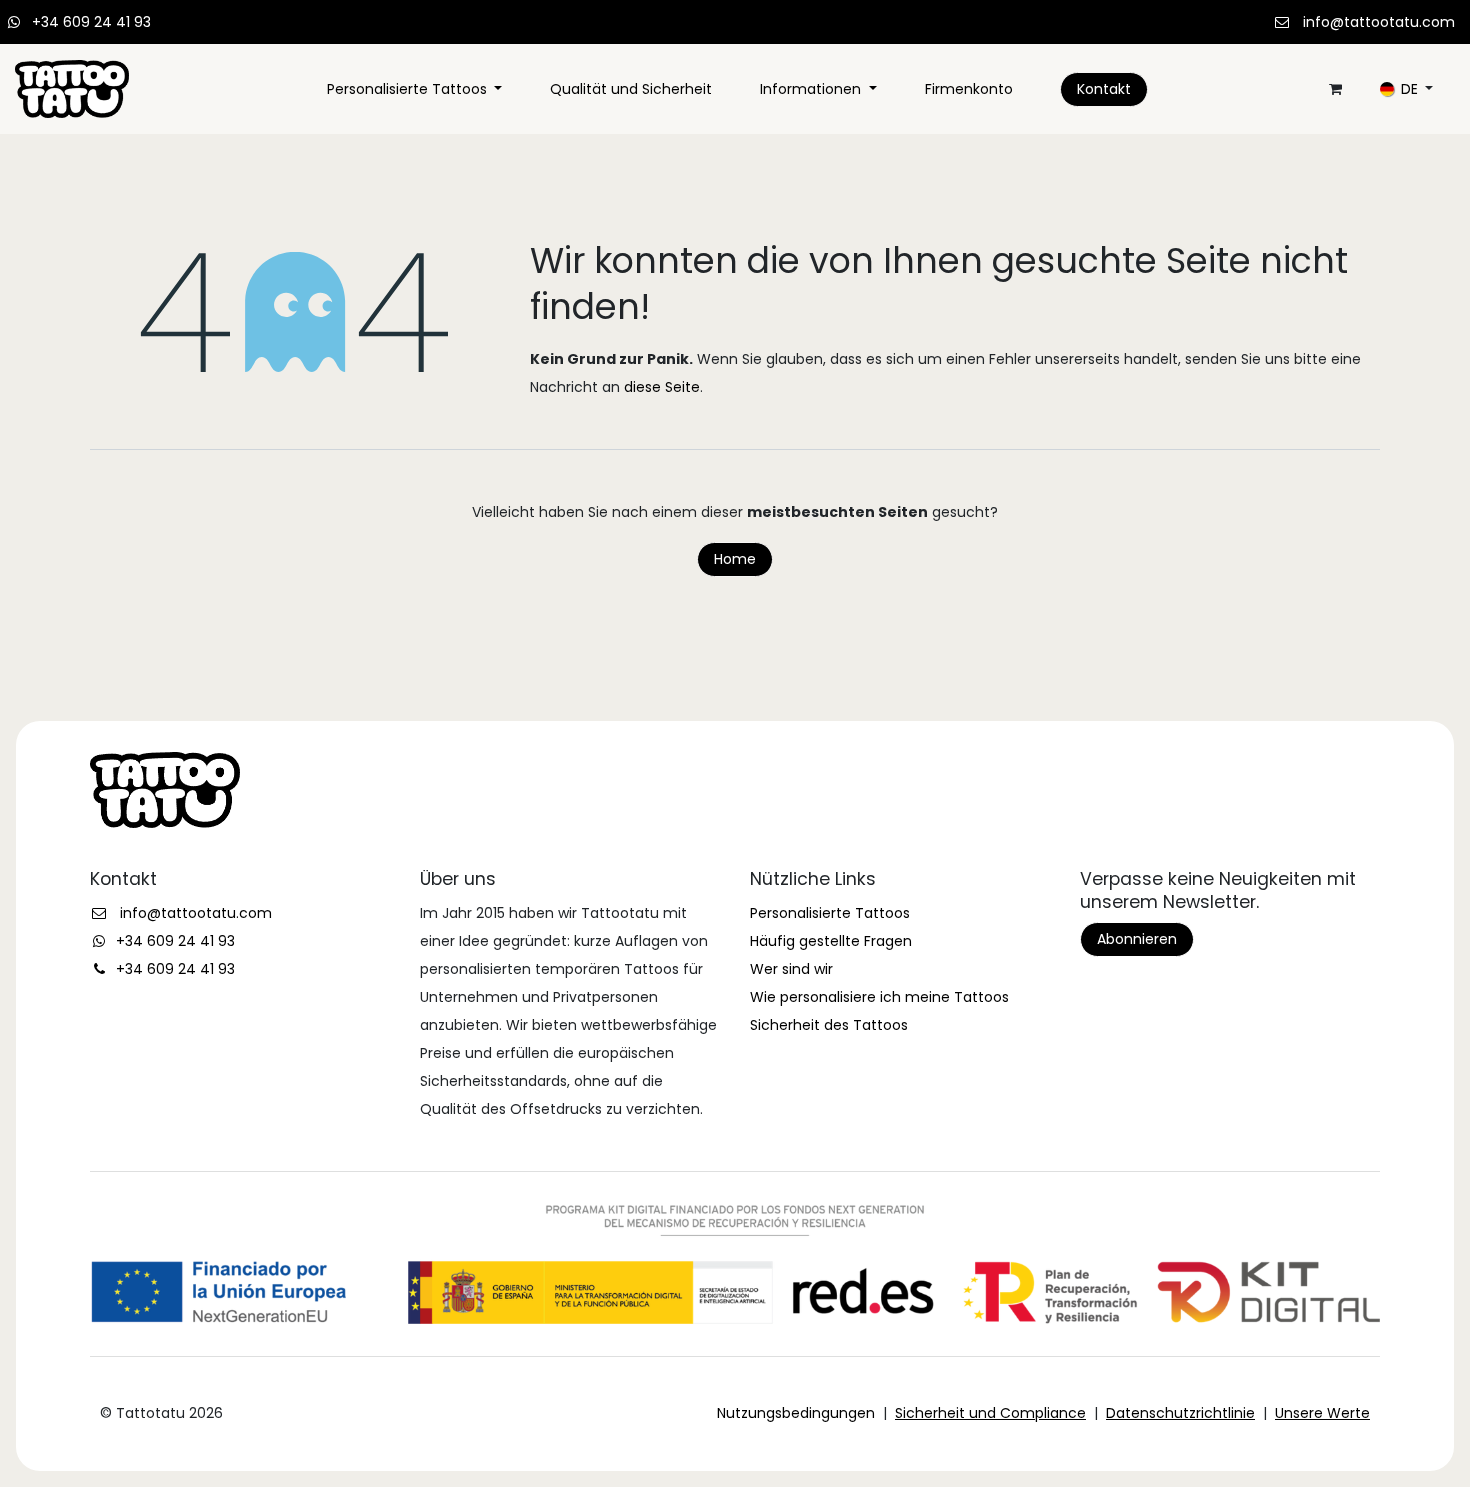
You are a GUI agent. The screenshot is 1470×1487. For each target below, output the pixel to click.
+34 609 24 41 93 (91, 22)
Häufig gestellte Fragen (831, 941)
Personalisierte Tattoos (830, 913)
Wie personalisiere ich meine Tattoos (879, 997)
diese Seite (662, 387)
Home (735, 559)
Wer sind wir (791, 969)
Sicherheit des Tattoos (829, 1025)
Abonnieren (1137, 939)
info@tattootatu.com (1379, 22)
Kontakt (1104, 89)
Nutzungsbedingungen (796, 1413)
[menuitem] (415, 89)
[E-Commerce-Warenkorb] (1335, 89)
